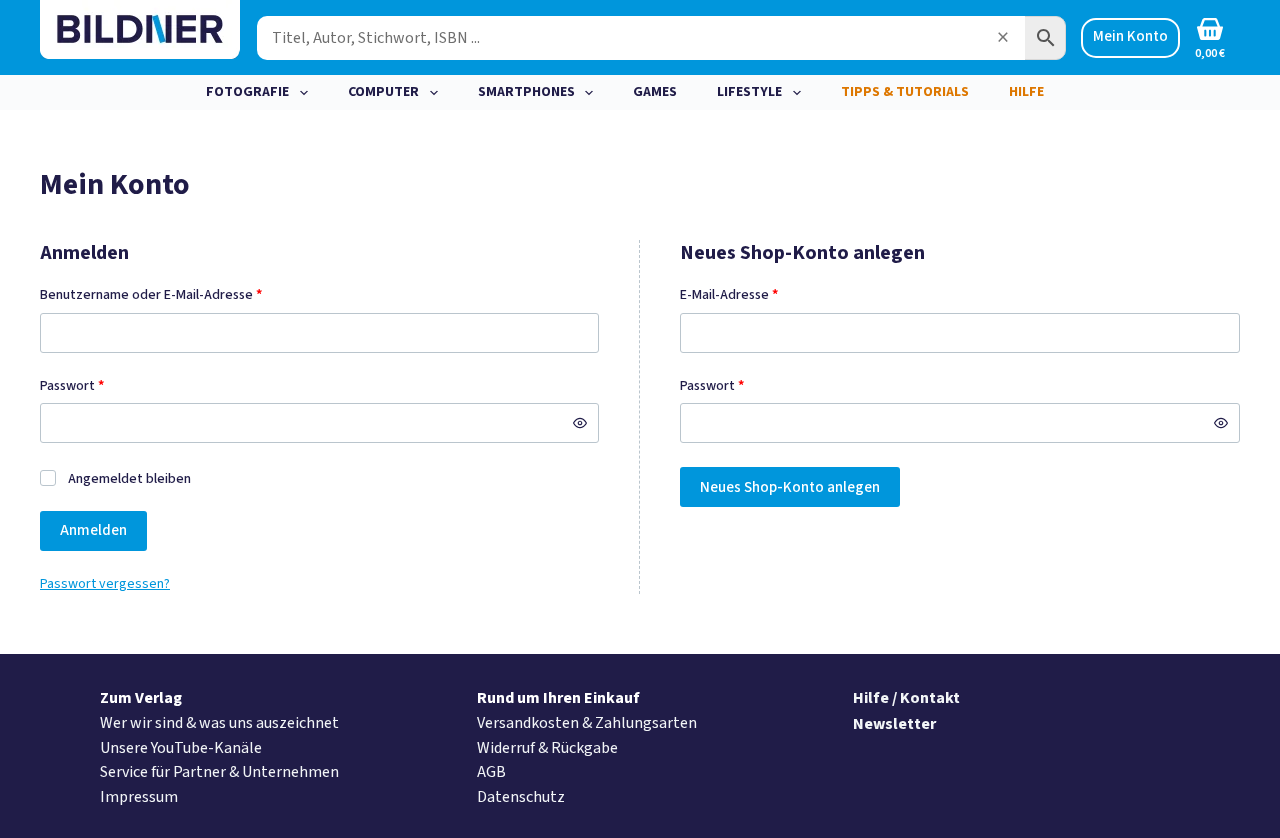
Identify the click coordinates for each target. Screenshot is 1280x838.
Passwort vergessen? (105, 584)
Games (655, 92)
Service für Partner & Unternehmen (219, 772)
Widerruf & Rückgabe (547, 748)
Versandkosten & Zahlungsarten (587, 723)
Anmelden (93, 530)
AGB (491, 772)
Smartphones (526, 92)
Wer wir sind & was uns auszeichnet (219, 723)
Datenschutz (521, 797)
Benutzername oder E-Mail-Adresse (186, 295)
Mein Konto (1130, 36)
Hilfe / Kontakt (906, 698)
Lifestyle (749, 92)
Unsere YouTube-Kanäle (181, 748)
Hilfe (1026, 92)
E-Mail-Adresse (764, 295)
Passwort (107, 386)
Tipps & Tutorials (905, 92)
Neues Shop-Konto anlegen (790, 487)
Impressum (139, 797)
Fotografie (247, 92)
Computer (383, 92)
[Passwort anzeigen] (580, 423)
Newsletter (894, 724)
